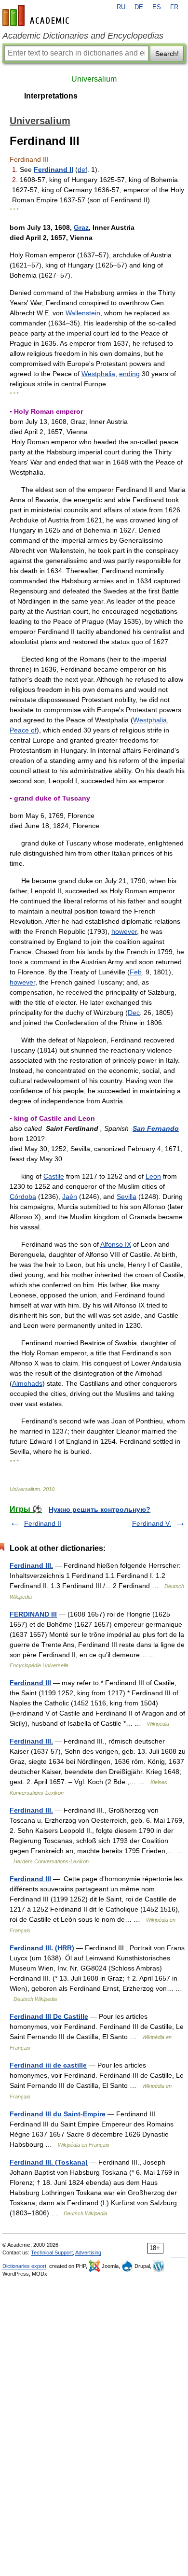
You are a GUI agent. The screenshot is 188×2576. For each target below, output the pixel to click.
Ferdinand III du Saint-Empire (58, 2114)
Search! (167, 54)
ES (157, 7)
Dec (134, 1013)
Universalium (94, 79)
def (82, 169)
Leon (153, 1176)
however (124, 931)
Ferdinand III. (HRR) (42, 1948)
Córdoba (23, 1197)
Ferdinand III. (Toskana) (49, 2162)
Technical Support (52, 2252)
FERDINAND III (33, 1614)
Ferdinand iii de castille (48, 2065)
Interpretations (51, 96)
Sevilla (127, 1197)
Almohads (27, 1383)
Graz (81, 227)
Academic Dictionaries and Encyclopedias (83, 36)
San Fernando (156, 1128)
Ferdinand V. (152, 1523)
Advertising (88, 2252)
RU (121, 7)
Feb (136, 972)
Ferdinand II (54, 169)
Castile (54, 1176)
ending (129, 374)
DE (139, 7)
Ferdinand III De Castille (49, 2016)
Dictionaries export (24, 2266)
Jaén (70, 1197)
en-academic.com (37, 15)
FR (174, 7)
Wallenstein (83, 313)
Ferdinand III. (31, 1565)
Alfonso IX (116, 1244)
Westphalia (98, 374)
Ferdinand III (30, 1683)
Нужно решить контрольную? (100, 1509)
